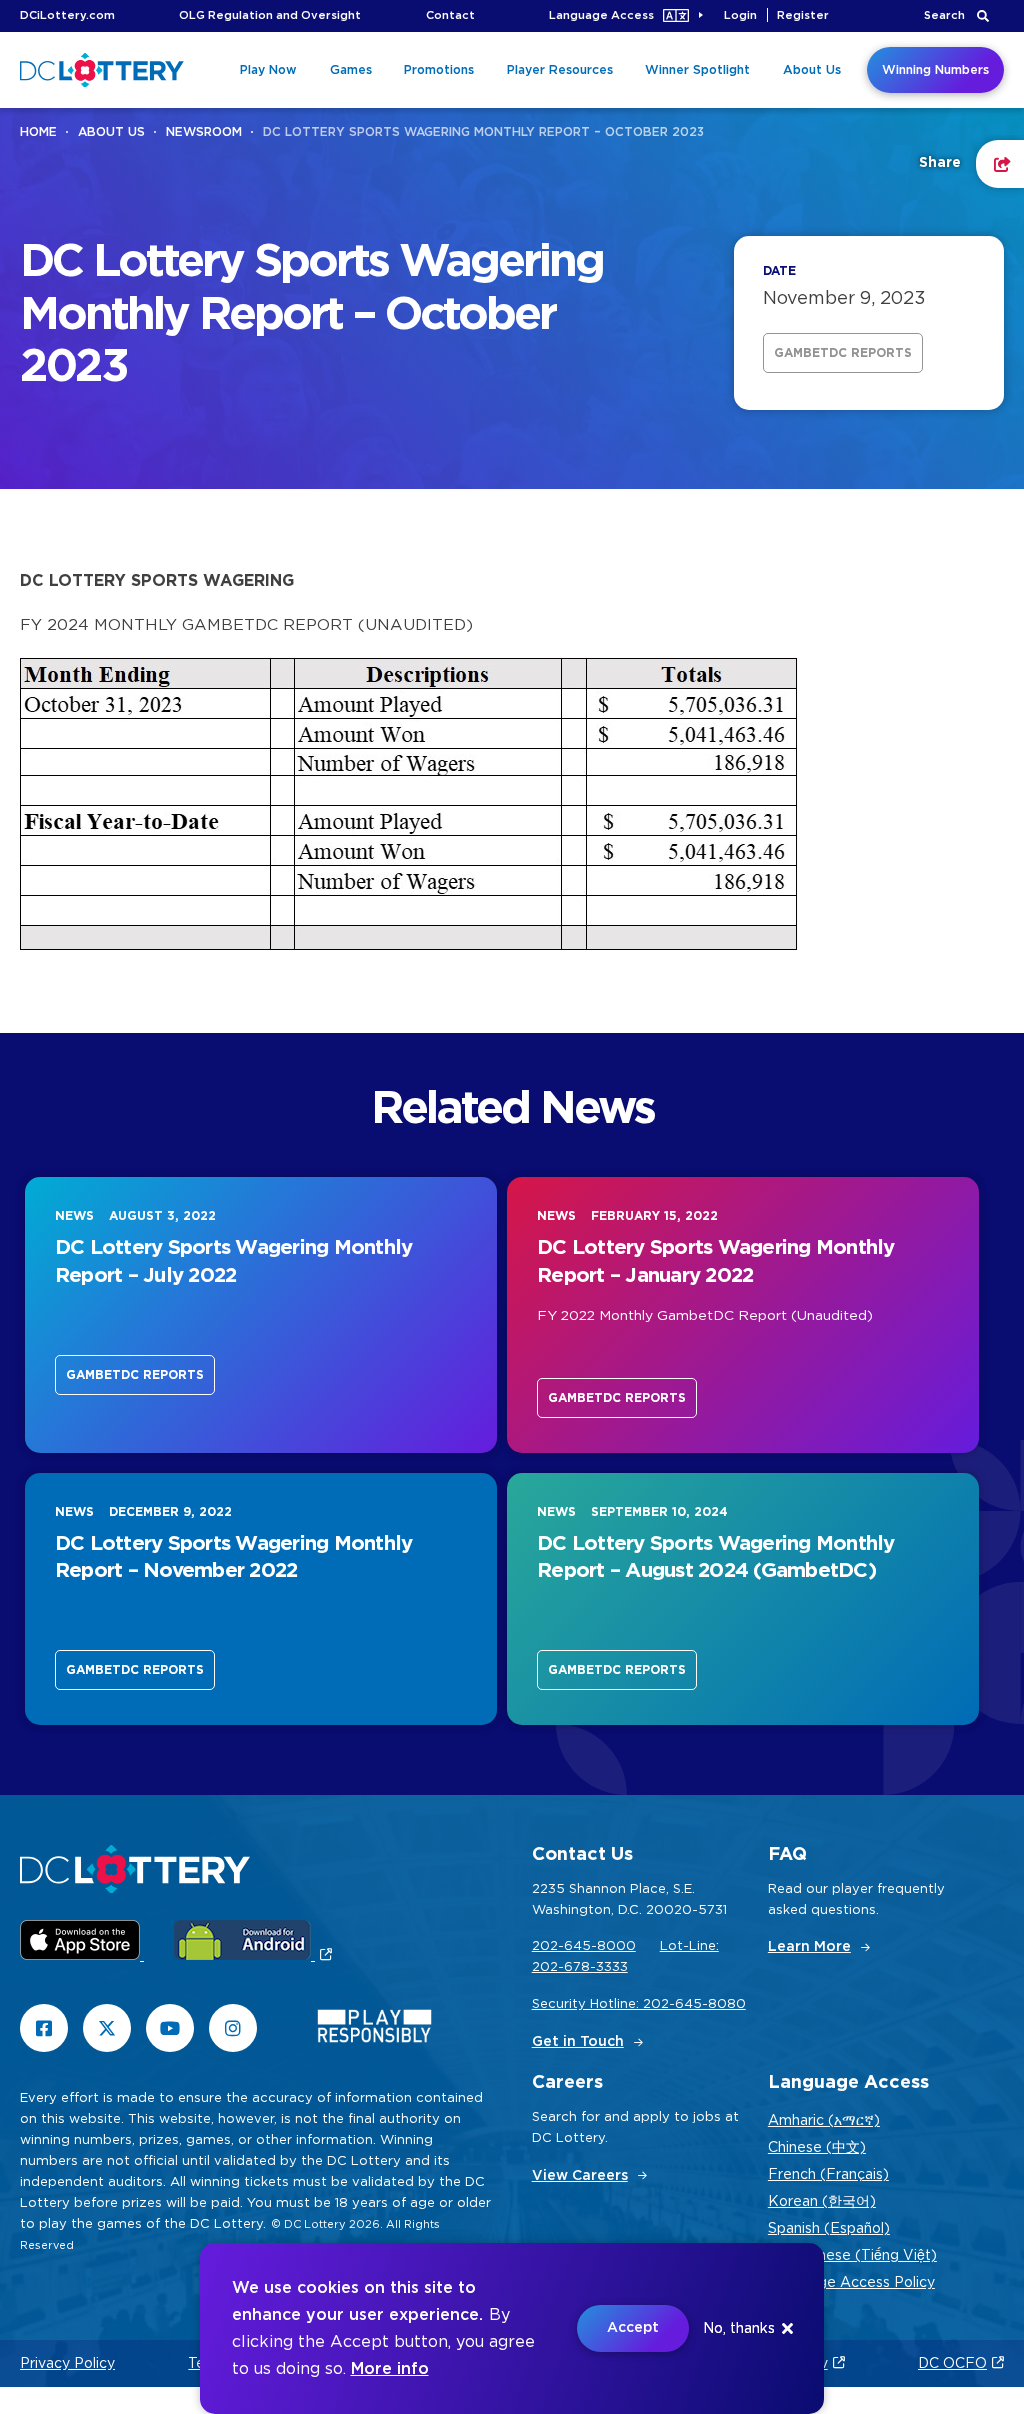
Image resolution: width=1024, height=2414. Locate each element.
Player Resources (560, 70)
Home (38, 132)
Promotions (439, 70)
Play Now (268, 70)
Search (944, 15)
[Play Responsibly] (374, 2030)
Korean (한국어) (822, 2202)
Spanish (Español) (829, 2229)
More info (390, 2369)
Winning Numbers (935, 70)
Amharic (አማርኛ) (824, 2121)
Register (803, 15)
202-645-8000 (584, 1946)
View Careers (580, 2176)
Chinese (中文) (817, 2148)
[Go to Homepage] (102, 70)
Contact (450, 15)
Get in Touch (578, 2042)
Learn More (809, 1947)
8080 (727, 2004)
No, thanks (739, 2329)
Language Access (601, 15)
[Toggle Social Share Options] (1000, 164)
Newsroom (204, 132)
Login (740, 15)
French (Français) (828, 2175)
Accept (633, 2328)
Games (351, 70)
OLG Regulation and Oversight (270, 15)
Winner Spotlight (697, 70)
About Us (812, 70)
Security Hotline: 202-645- (620, 2004)
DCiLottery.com (67, 15)
